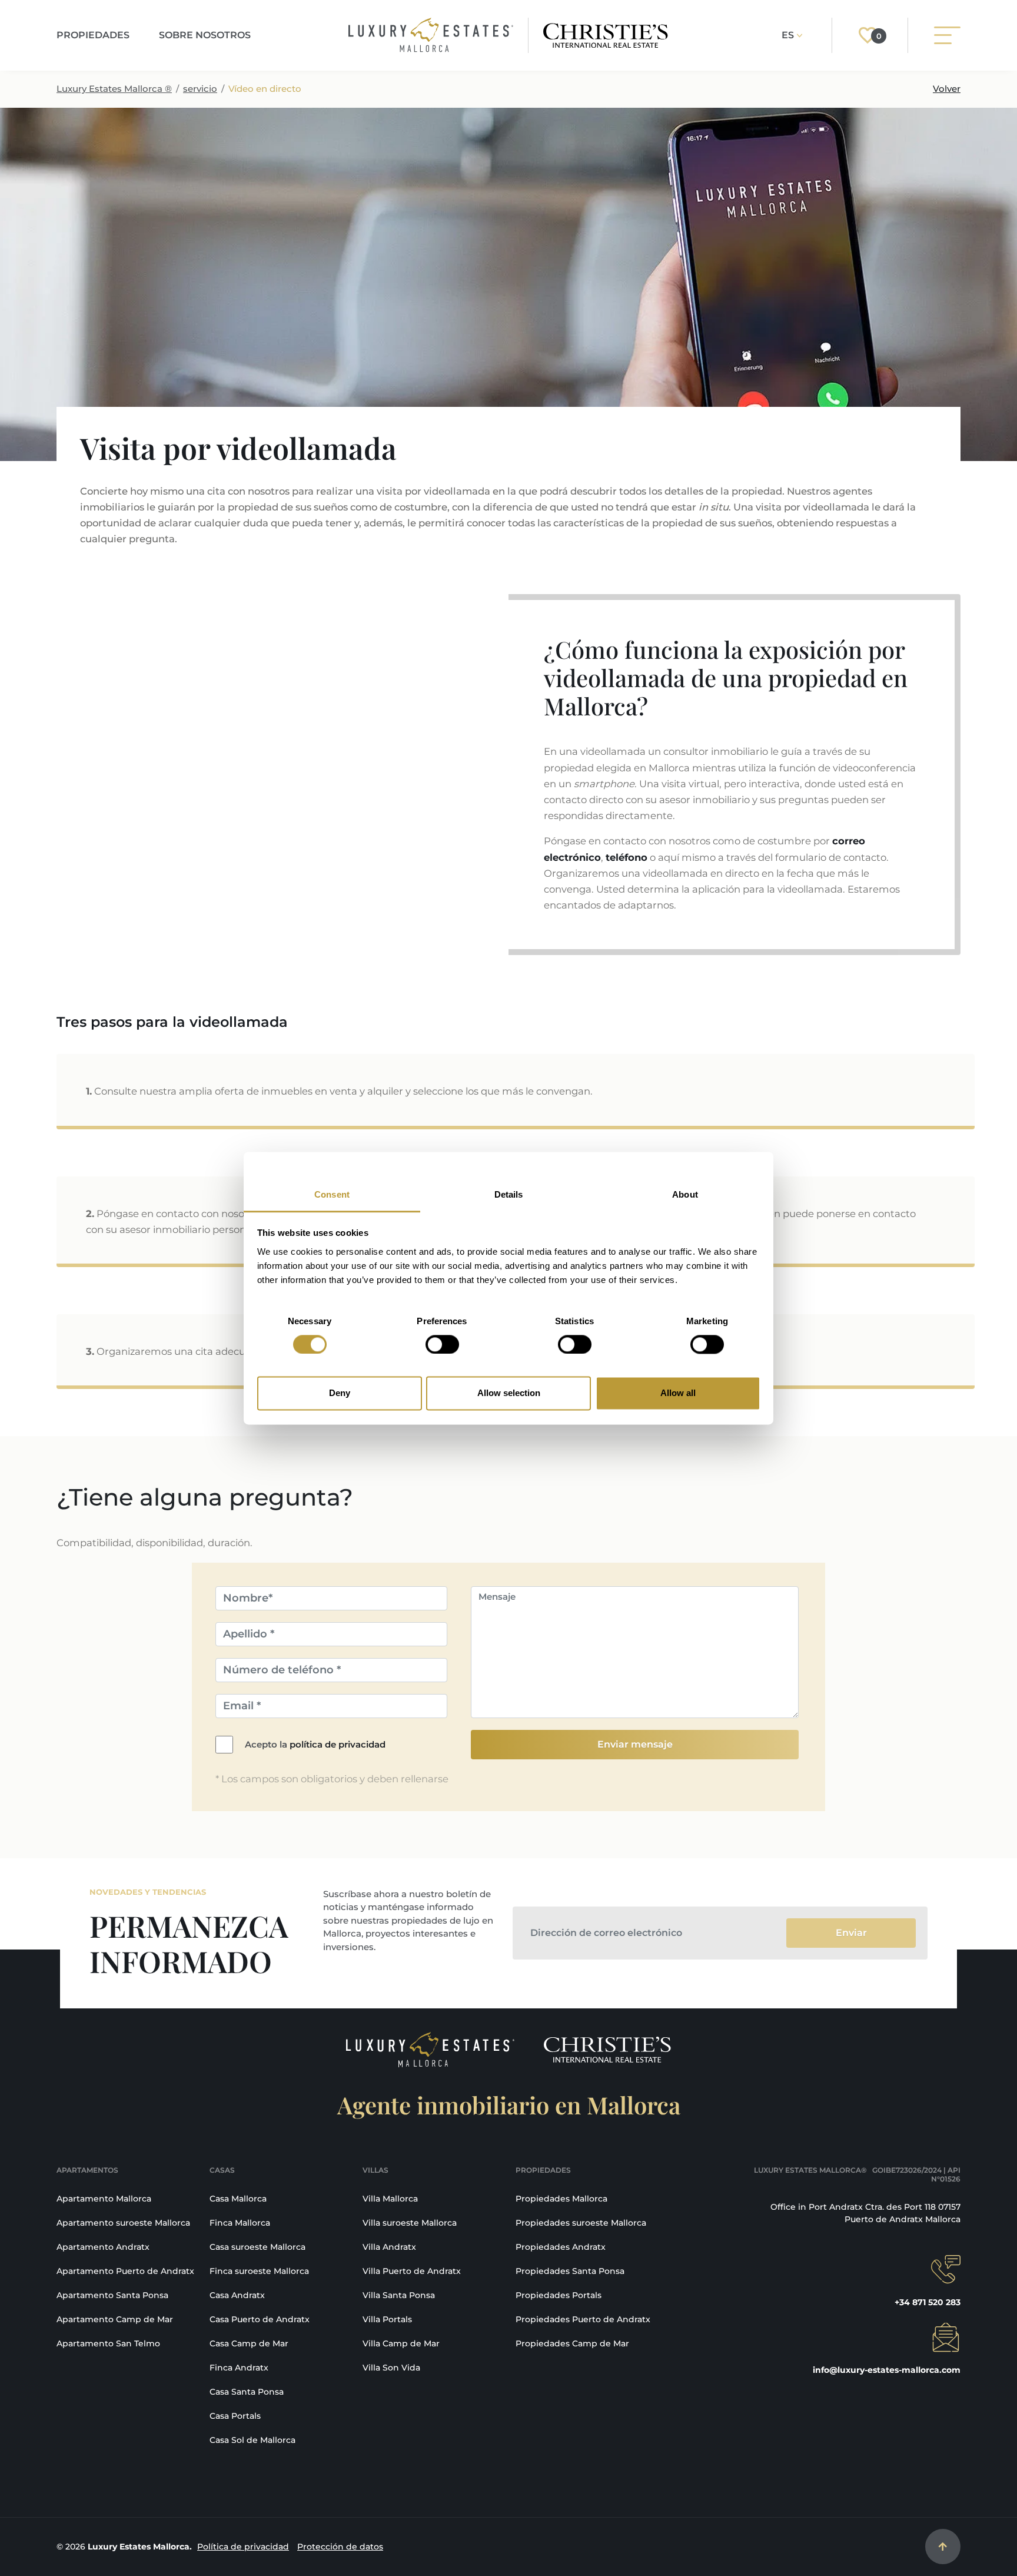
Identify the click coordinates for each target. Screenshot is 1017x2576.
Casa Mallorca (238, 2199)
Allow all (678, 1393)
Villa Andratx (389, 2247)
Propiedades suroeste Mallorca (581, 2223)
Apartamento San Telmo (108, 2343)
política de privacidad (338, 1744)
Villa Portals (387, 2319)
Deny (340, 1393)
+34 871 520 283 (928, 2302)
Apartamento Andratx (103, 2247)
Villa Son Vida (391, 2368)
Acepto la (315, 1744)
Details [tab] (509, 1194)
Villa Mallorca (390, 2199)
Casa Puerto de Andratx (260, 2319)
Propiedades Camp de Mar (572, 2343)
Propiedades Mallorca (561, 2199)
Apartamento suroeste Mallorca (123, 2223)
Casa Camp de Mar (249, 2343)
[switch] (442, 1344)
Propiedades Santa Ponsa (570, 2271)
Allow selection (509, 1393)
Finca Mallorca (240, 2223)
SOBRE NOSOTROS (205, 35)
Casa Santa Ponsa (247, 2392)
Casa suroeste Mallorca (257, 2247)
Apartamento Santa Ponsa (112, 2295)
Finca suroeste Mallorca (259, 2271)
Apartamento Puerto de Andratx (125, 2271)
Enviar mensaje (635, 1744)
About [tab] (685, 1194)
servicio (200, 89)
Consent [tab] (332, 1194)
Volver (947, 89)
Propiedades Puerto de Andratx (583, 2319)
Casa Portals (235, 2416)
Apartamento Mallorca (104, 2199)
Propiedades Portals (559, 2295)
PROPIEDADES (93, 35)
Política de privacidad (243, 2547)
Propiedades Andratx (561, 2247)
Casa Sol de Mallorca (252, 2440)
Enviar (851, 1933)
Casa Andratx (237, 2295)
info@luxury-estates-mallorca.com (887, 2370)
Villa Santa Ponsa (399, 2295)
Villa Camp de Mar (401, 2343)
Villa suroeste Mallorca (410, 2223)
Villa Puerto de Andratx (412, 2271)
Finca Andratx (239, 2368)
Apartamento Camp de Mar (115, 2319)
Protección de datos (340, 2547)
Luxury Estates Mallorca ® (114, 89)
